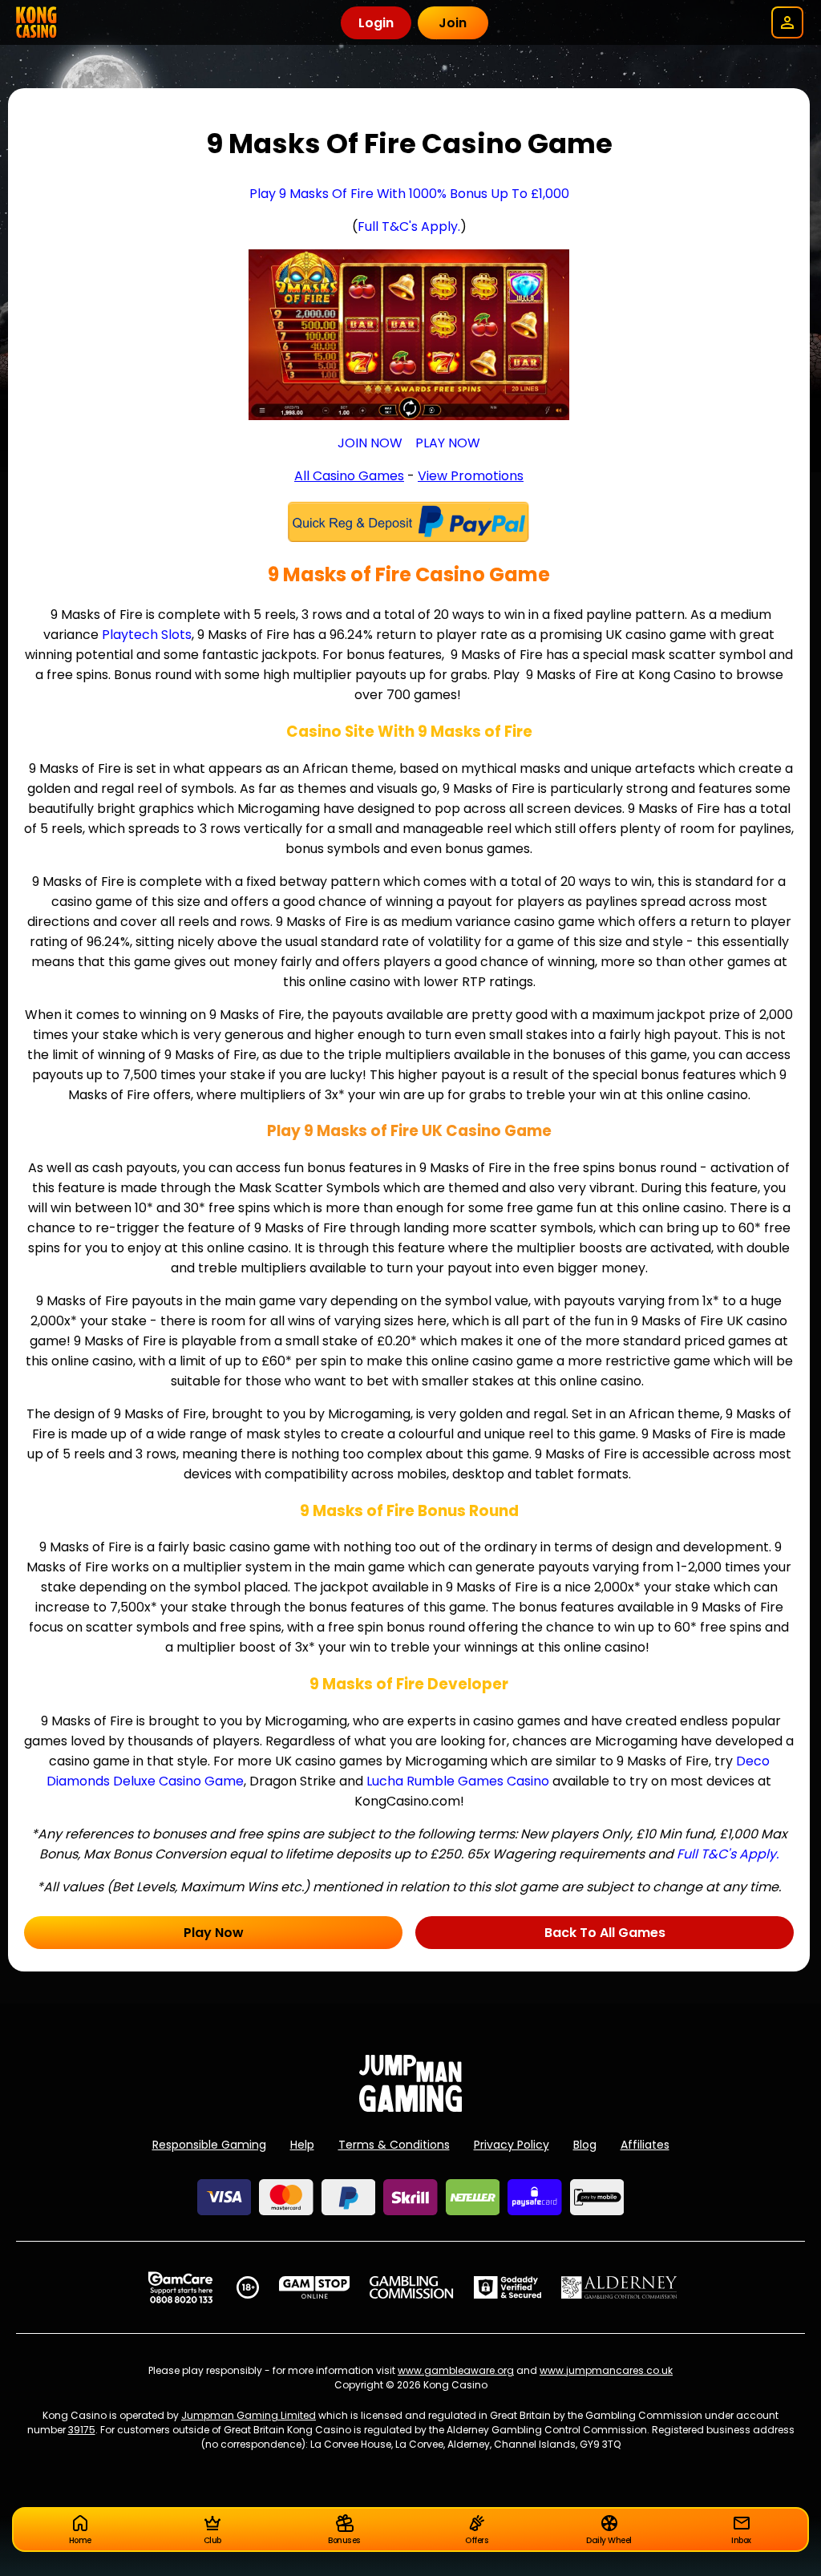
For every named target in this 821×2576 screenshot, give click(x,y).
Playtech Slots (147, 635)
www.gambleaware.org (456, 2370)
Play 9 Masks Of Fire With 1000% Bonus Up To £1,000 (409, 194)
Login (376, 23)
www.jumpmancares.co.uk (606, 2370)
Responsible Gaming (209, 2145)
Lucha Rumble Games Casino (458, 1781)
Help (302, 2145)
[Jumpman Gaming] (410, 2107)
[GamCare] (180, 2287)
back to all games (605, 1933)
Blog (585, 2145)
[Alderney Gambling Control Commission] (619, 2287)
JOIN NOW (370, 443)
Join (453, 23)
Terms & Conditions (394, 2145)
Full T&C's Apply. (409, 226)
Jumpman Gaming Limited (249, 2415)
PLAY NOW (448, 443)
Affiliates (645, 2145)
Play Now (214, 1933)
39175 (82, 2430)
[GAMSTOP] (315, 2287)
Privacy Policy (512, 2145)
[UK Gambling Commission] (411, 2287)
